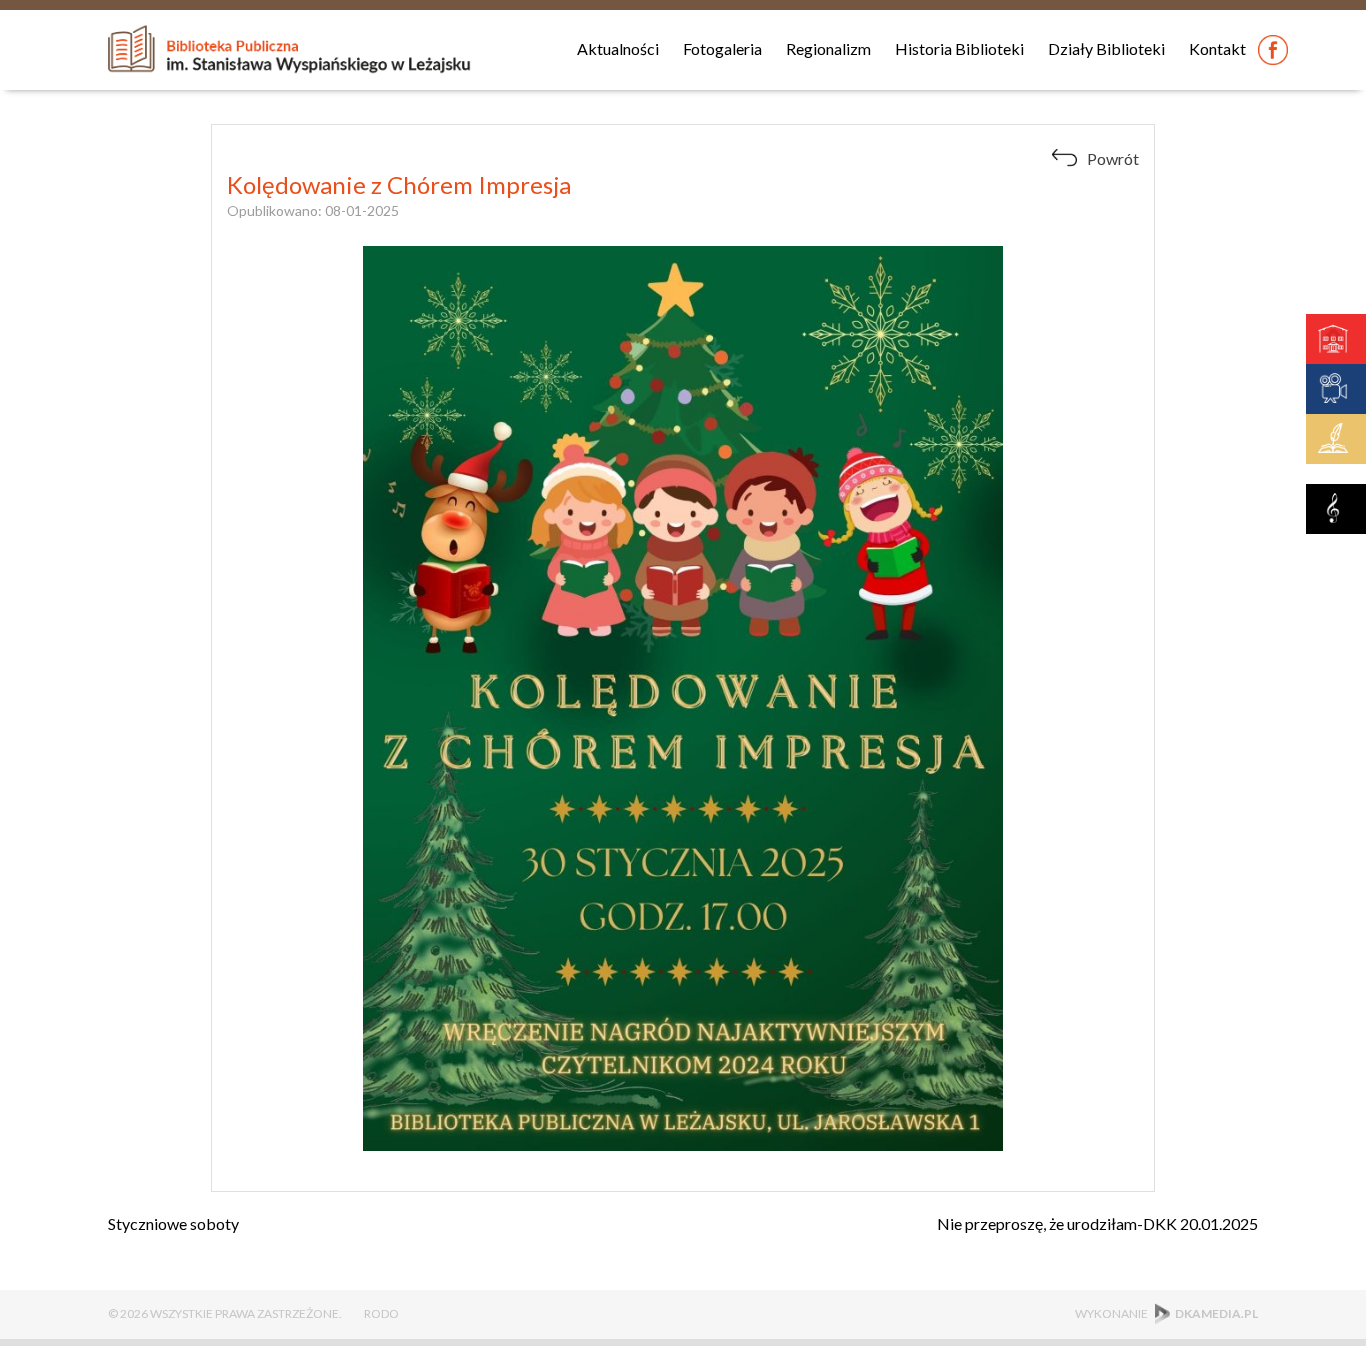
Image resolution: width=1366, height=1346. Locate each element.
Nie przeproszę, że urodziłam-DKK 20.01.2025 (1097, 1223)
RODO (381, 1313)
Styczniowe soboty (173, 1223)
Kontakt (1217, 48)
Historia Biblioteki (959, 48)
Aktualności (618, 48)
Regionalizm (828, 48)
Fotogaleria (722, 48)
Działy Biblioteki (1106, 48)
